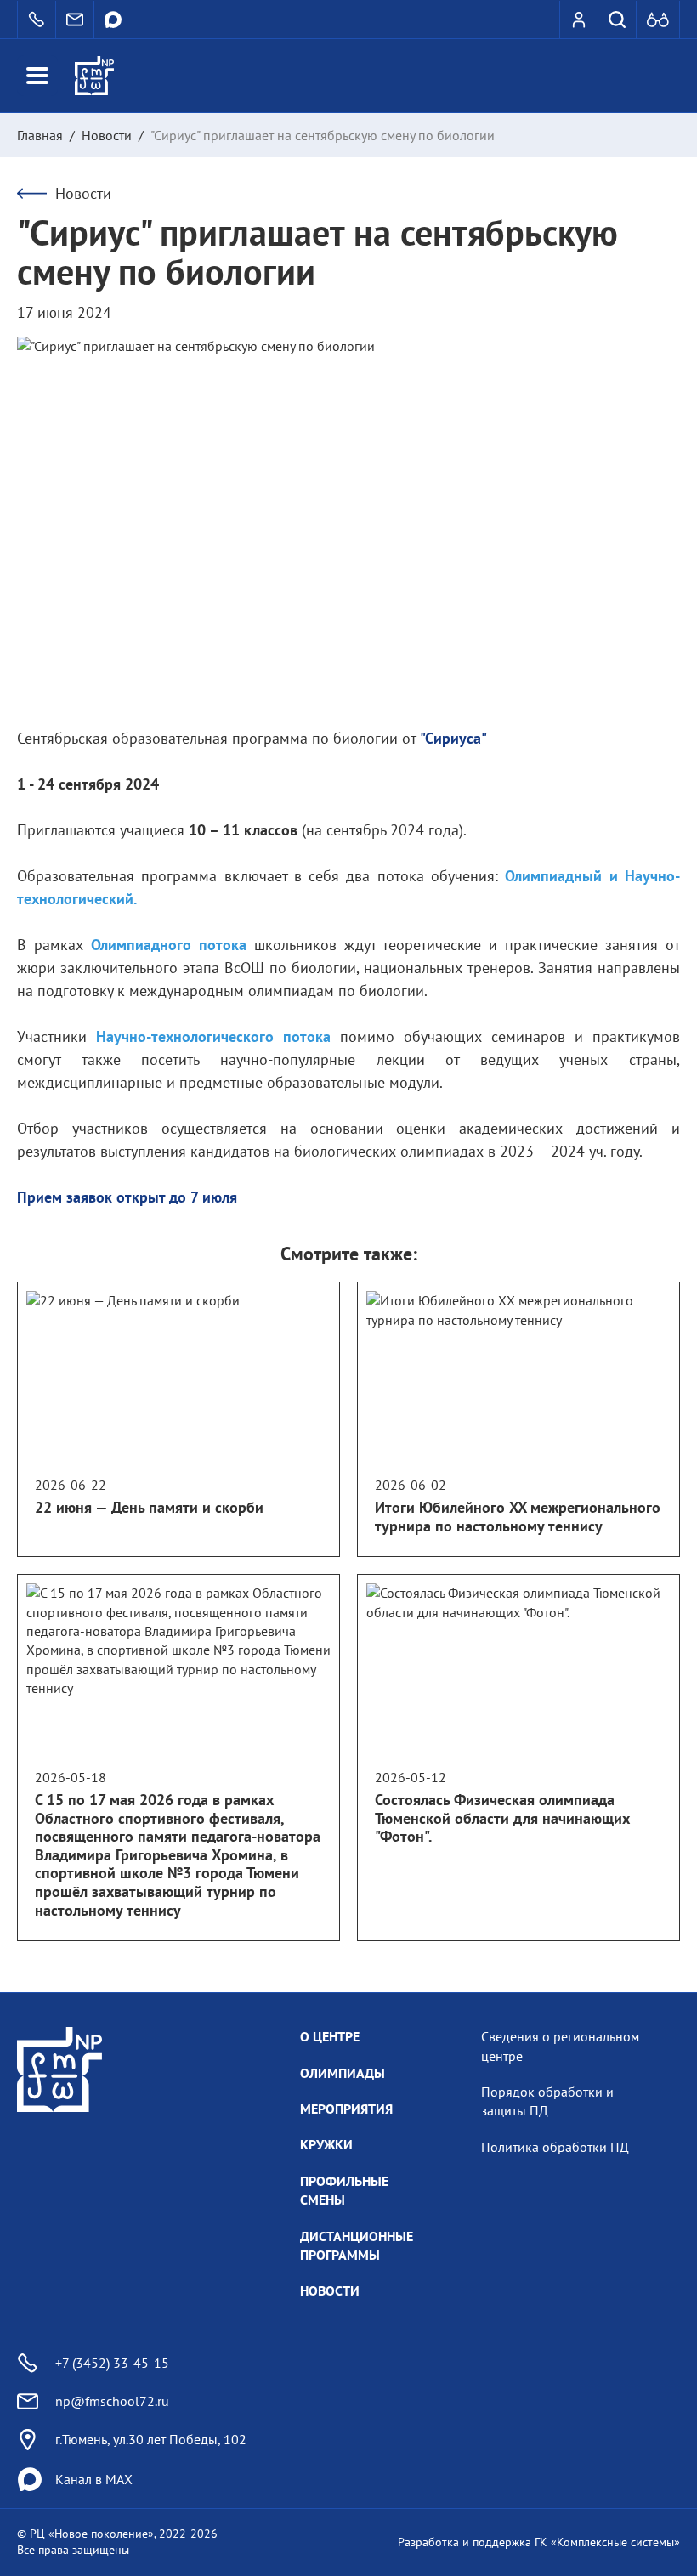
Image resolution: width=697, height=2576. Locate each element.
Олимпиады (343, 2073)
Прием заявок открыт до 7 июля (129, 1197)
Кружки (326, 2144)
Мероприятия (346, 2109)
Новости (107, 135)
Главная (40, 135)
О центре (330, 2036)
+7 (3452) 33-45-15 (112, 2363)
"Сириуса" (453, 738)
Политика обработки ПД (555, 2147)
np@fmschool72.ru (112, 2401)
